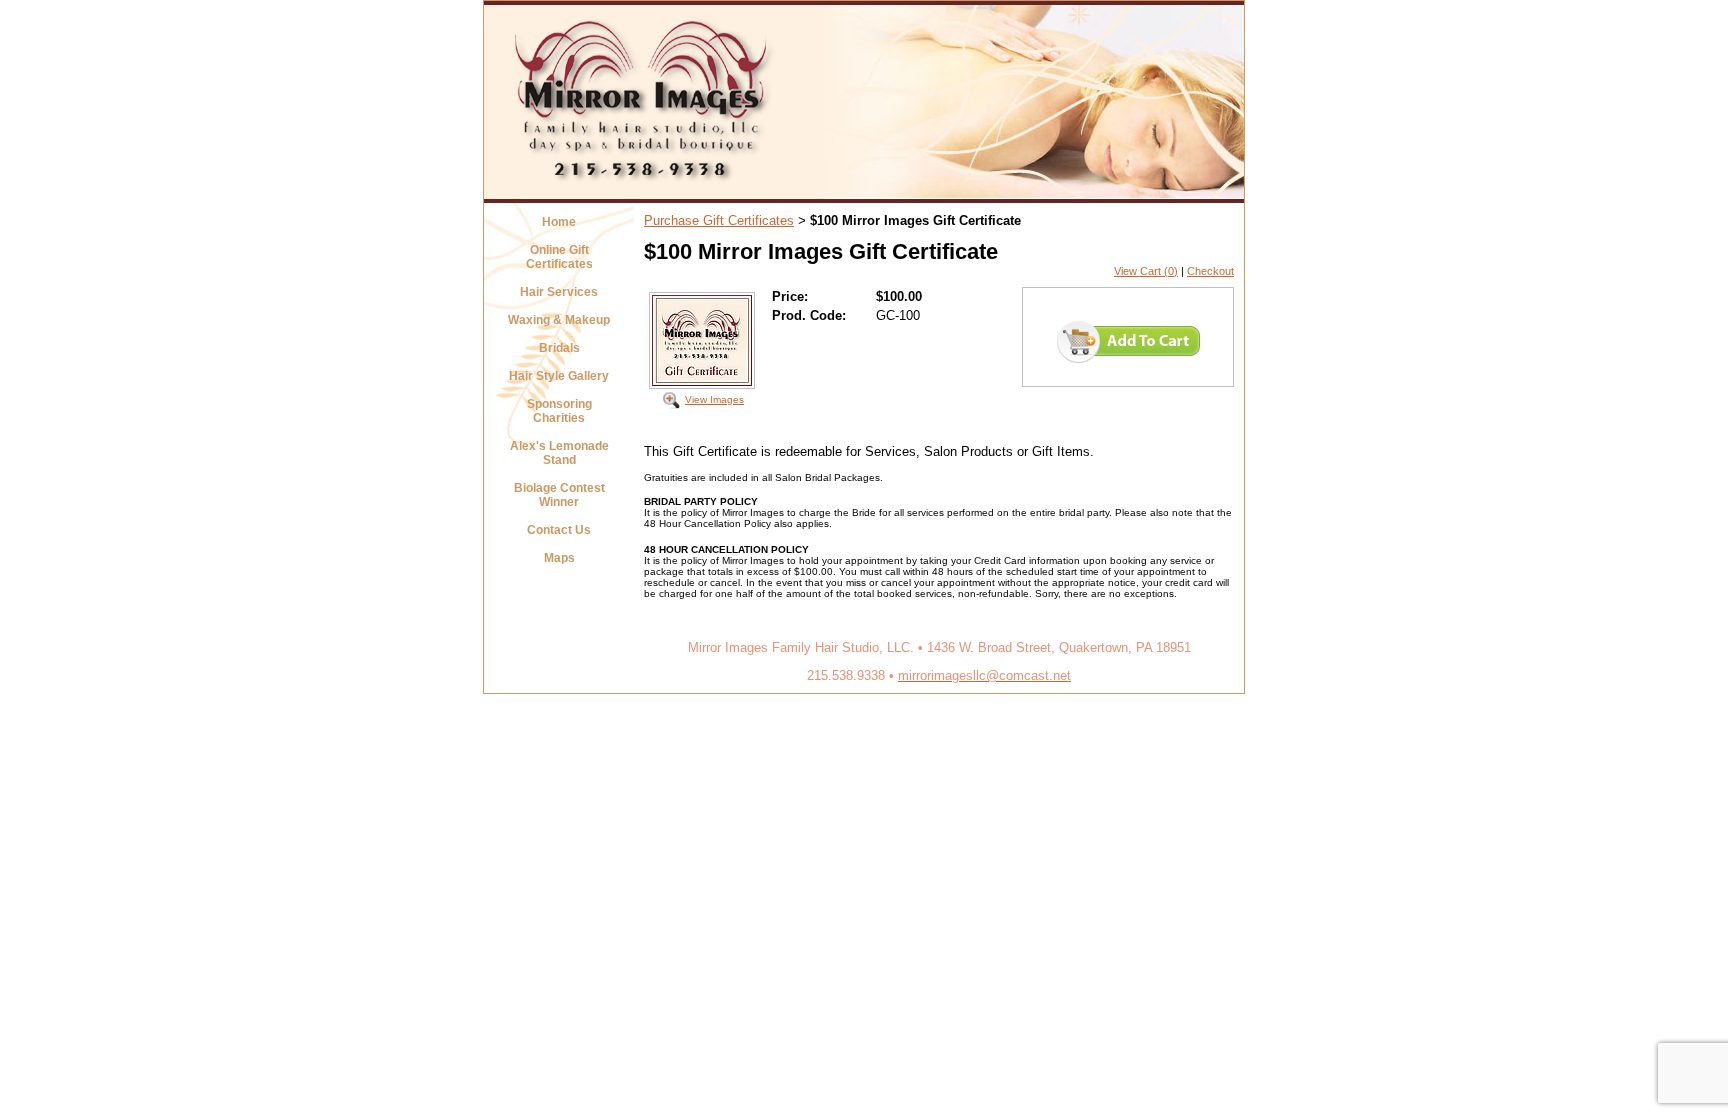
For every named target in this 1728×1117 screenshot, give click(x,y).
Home (559, 222)
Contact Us (559, 530)
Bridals (559, 348)
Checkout (1210, 271)
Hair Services (559, 292)
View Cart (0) (1146, 271)
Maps (559, 558)
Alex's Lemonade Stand (559, 453)
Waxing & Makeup (559, 320)
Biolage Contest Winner (559, 495)
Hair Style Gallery (559, 376)
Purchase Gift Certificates (719, 220)
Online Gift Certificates (559, 257)
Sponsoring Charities (559, 411)
